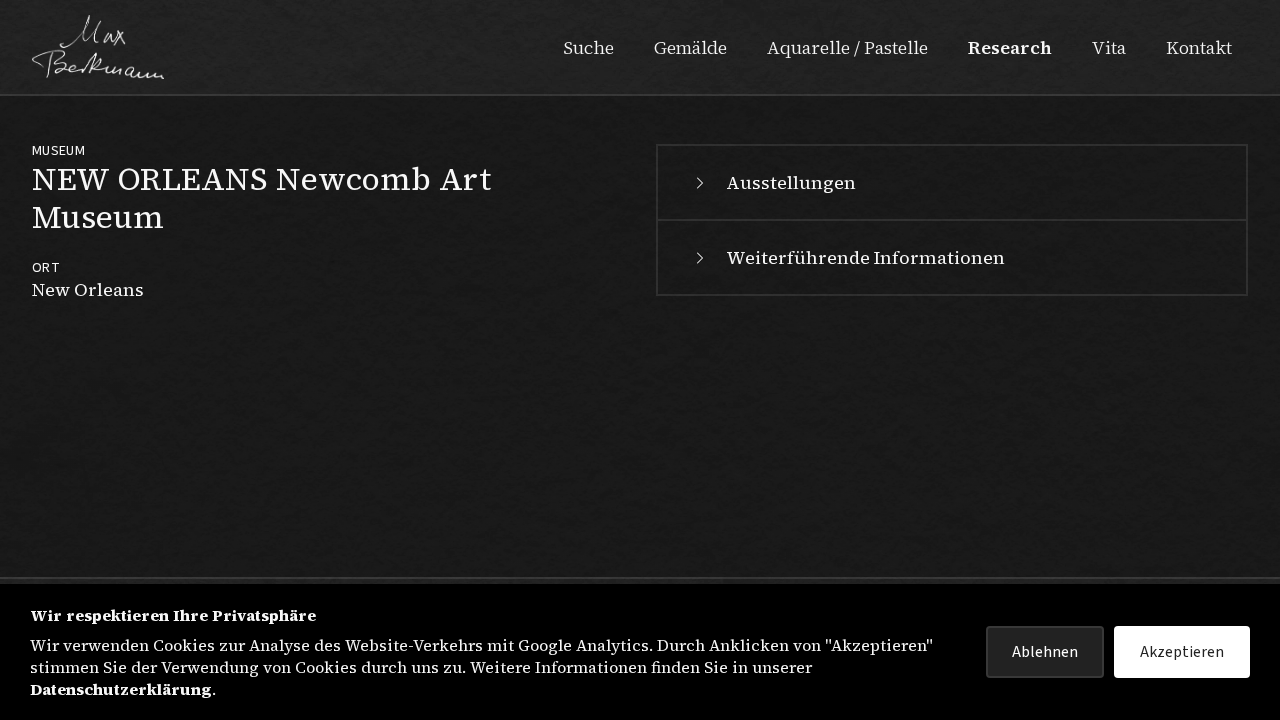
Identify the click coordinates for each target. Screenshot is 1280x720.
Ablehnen (1045, 652)
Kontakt (1199, 47)
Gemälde (690, 47)
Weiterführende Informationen (865, 257)
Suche (588, 47)
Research (1010, 47)
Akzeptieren (1182, 652)
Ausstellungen (791, 182)
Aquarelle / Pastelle (847, 47)
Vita (1109, 47)
